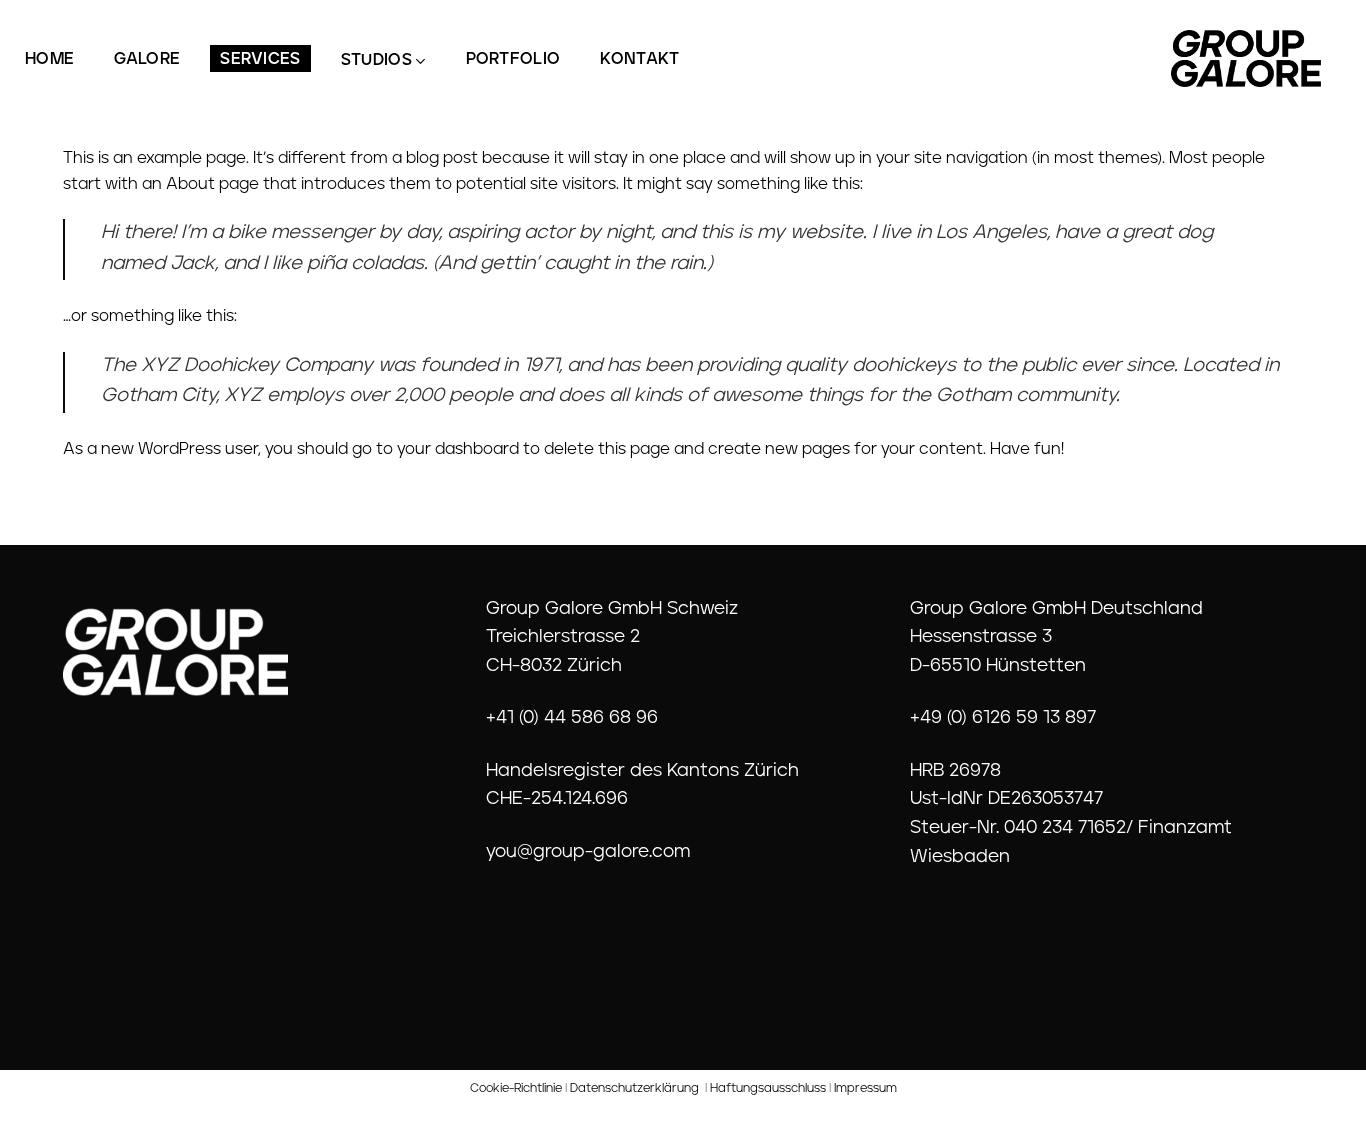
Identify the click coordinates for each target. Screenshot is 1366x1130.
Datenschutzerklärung (634, 1089)
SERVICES (260, 60)
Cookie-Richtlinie (516, 1089)
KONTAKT (639, 60)
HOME (49, 60)
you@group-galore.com (588, 853)
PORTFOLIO (513, 60)
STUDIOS (376, 61)
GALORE (147, 60)
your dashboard (458, 450)
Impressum (865, 1089)
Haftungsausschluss (768, 1089)
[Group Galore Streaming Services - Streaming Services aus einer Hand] (1246, 59)
